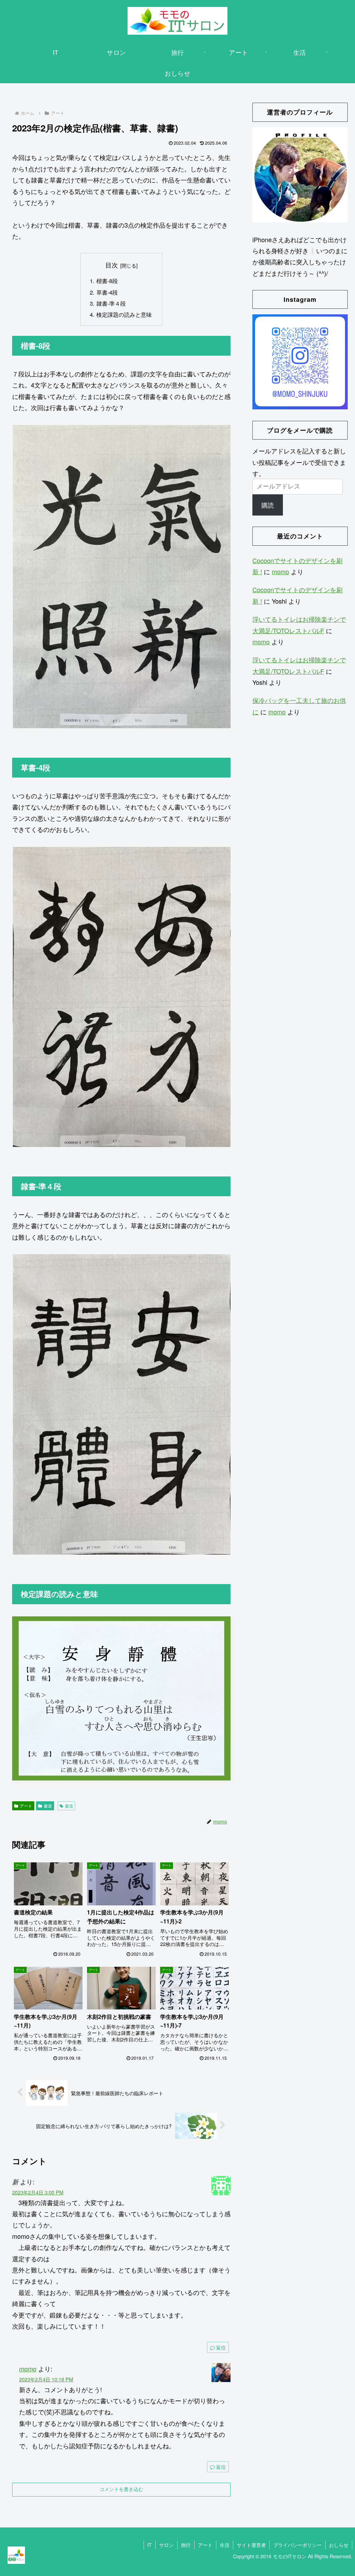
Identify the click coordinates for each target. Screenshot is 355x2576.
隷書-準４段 (111, 303)
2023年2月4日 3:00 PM (38, 2192)
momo (28, 2369)
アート (26, 1806)
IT (150, 2545)
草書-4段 (107, 292)
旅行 (186, 2545)
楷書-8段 (107, 281)
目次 (112, 265)
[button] (121, 577)
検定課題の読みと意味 (124, 314)
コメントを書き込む (121, 2489)
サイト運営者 (251, 2545)
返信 (221, 2347)
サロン (166, 2545)
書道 (48, 1806)
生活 (225, 2545)
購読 (268, 505)
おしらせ (339, 2545)
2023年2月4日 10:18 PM (46, 2379)
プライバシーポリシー (297, 2545)
